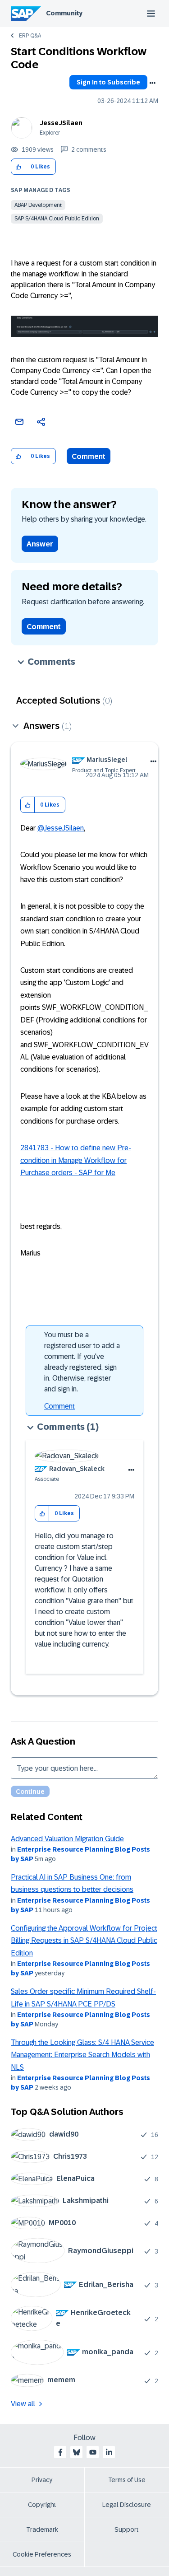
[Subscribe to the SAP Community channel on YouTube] (93, 2452)
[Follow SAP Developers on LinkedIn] (109, 2452)
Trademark (42, 2529)
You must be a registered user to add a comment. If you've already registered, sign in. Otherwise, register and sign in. (82, 1362)
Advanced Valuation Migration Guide (67, 1839)
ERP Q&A (30, 36)
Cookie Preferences (42, 2554)
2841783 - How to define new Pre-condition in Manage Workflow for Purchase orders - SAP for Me (76, 1160)
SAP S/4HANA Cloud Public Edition (57, 219)
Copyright (42, 2505)
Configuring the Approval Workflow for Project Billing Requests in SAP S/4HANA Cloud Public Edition (84, 1941)
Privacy (42, 2480)
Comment (89, 456)
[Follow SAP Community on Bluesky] (77, 2452)
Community (64, 13)
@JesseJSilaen (61, 828)
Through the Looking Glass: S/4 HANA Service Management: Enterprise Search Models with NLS (82, 2055)
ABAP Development (38, 205)
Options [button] (152, 83)
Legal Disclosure (127, 2505)
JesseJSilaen (61, 123)
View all (23, 2404)
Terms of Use (127, 2480)
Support (127, 2529)
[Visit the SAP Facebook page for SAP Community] (60, 2452)
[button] (18, 167)
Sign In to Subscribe (108, 82)
